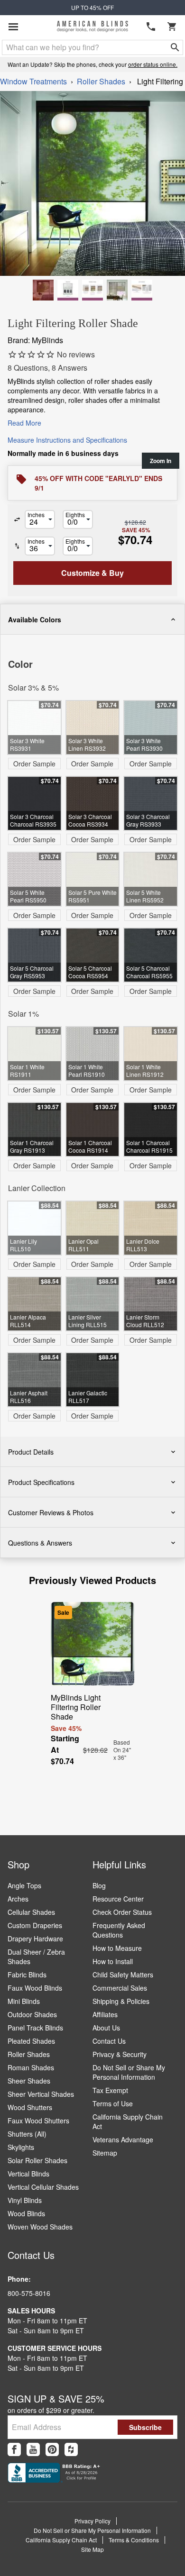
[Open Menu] (13, 27)
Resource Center (118, 1899)
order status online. (153, 64)
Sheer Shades (29, 2081)
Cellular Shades (31, 1912)
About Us (106, 2028)
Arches (18, 1899)
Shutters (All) (27, 2134)
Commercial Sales (120, 1988)
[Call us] (151, 27)
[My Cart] (172, 27)
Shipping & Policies (121, 2001)
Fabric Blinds (27, 1975)
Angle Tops (24, 1885)
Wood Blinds (26, 2213)
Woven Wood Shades (40, 2227)
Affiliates (105, 2014)
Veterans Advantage (123, 2139)
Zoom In (161, 461)
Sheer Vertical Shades (41, 2094)
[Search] (175, 47)
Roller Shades (101, 81)
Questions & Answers (40, 1543)
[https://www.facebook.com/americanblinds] (14, 2449)
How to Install (113, 1961)
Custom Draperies (35, 1925)
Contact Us (109, 2041)
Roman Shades (31, 2067)
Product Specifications (41, 1482)
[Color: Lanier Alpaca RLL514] (117, 290)
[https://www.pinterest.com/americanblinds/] (52, 2449)
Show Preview (31, 641)
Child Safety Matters (123, 1975)
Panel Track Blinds (35, 2028)
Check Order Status (122, 1912)
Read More (24, 423)
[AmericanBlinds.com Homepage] (92, 27)
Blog (99, 1885)
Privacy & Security (120, 2054)
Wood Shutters (30, 2107)
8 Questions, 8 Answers (47, 368)
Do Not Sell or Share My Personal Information (129, 2072)
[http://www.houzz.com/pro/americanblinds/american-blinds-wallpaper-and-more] (71, 2449)
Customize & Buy (142, 2559)
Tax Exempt (110, 2090)
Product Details (31, 1452)
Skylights (21, 2147)
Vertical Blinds (28, 2174)
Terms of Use (113, 2103)
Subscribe (145, 2427)
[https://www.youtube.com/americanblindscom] (33, 2449)
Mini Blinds (24, 2001)
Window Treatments (33, 81)
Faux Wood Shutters (38, 2121)
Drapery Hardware (35, 1939)
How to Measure (117, 1948)
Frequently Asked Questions (119, 1930)
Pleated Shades (31, 2041)
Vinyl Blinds (25, 2200)
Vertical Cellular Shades (43, 2187)
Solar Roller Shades (37, 2160)
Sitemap (105, 2153)
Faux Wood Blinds (35, 1988)
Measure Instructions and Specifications (67, 440)
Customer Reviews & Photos (51, 1512)
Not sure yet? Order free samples (93, 2539)
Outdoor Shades (32, 2014)
